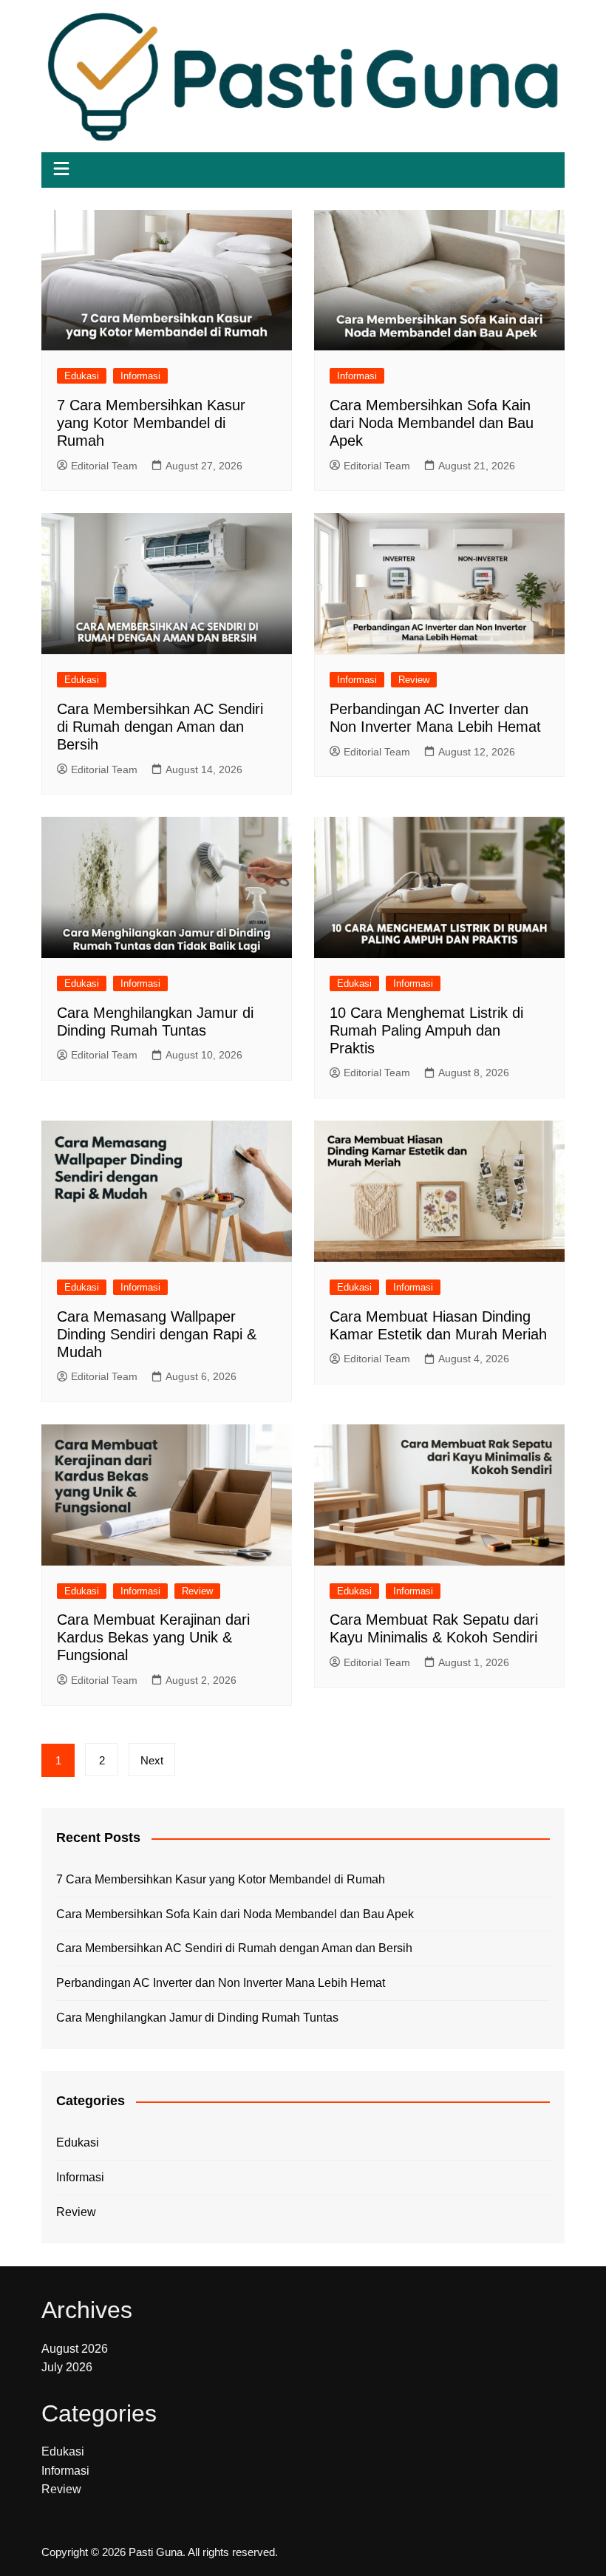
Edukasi (82, 376)
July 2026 (67, 2367)
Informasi (140, 376)
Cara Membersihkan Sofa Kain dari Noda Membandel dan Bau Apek (432, 423)
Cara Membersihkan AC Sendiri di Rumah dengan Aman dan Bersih (160, 727)
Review (414, 680)
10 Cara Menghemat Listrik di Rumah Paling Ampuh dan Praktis (426, 1030)
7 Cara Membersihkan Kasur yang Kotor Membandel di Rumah (151, 423)
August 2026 (75, 2349)
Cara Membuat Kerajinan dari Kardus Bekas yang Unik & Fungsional (153, 1637)
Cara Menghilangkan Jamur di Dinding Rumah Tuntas (197, 2018)
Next (152, 1760)
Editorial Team (104, 466)
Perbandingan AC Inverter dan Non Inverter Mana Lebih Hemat (221, 1983)
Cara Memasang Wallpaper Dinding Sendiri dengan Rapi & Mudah (157, 1334)
